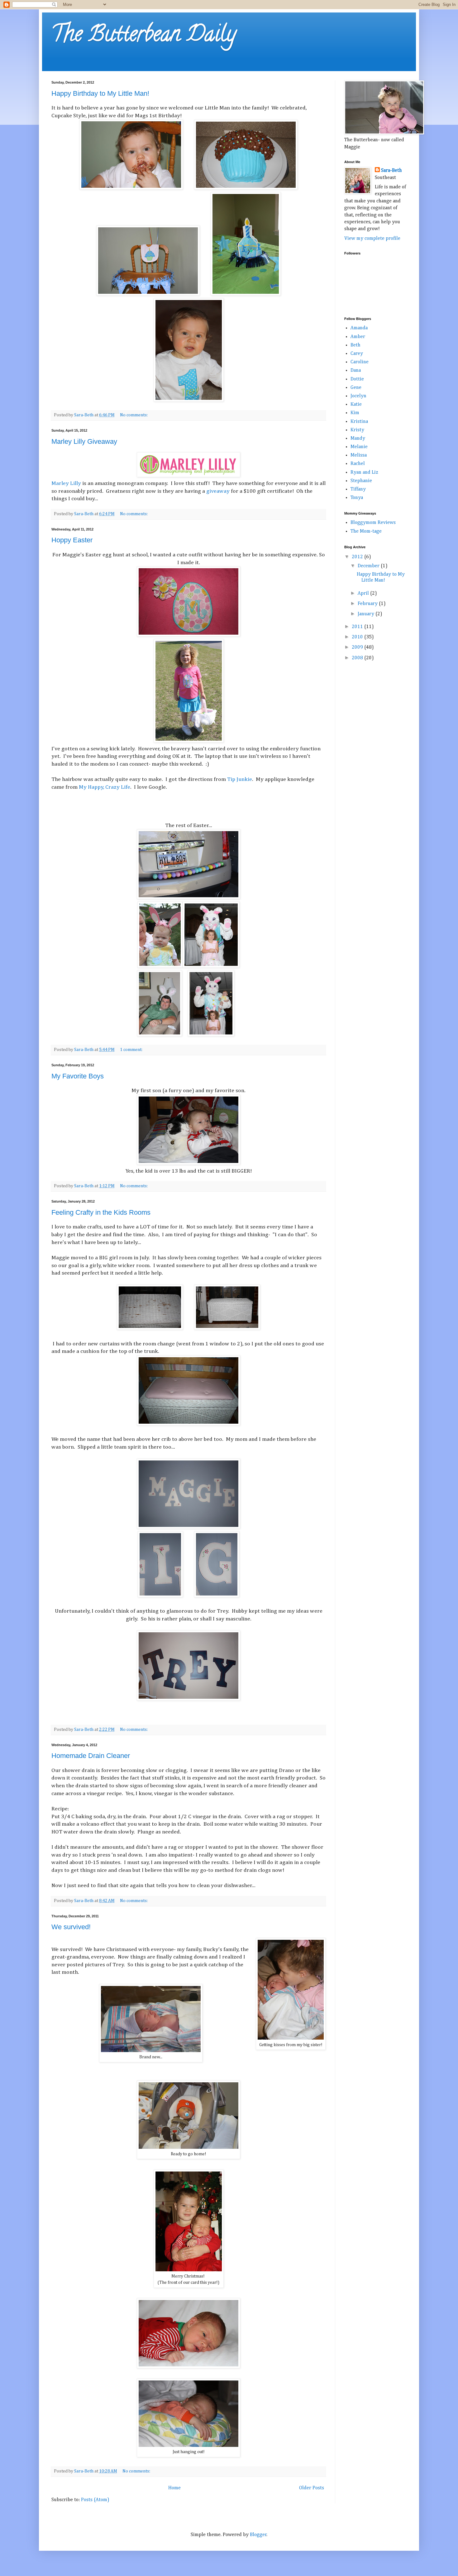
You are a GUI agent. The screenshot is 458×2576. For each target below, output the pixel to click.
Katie (356, 404)
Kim (355, 413)
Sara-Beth (391, 171)
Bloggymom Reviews (373, 523)
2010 (358, 637)
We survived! (71, 1927)
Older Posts (312, 2488)
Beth (355, 345)
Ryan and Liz (364, 472)
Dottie (357, 379)
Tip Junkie (240, 779)
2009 (358, 647)
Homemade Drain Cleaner (91, 1756)
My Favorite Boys (78, 1076)
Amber (358, 337)
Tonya (357, 498)
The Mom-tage (366, 531)
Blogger (258, 2535)
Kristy (357, 430)
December (369, 566)
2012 (358, 557)
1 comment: (132, 1050)
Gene (356, 388)
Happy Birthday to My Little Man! (100, 93)
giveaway (218, 491)
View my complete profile (372, 239)
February (368, 604)
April (364, 593)
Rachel (358, 464)
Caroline (360, 362)
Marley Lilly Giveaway (84, 441)
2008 (358, 658)
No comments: (134, 415)
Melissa (359, 455)
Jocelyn (358, 396)
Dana (356, 370)
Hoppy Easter (72, 540)
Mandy (358, 438)
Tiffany (358, 489)
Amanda (359, 328)
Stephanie (361, 481)
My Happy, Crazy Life (105, 787)
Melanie (359, 447)
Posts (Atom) (95, 2500)
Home (174, 2488)
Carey (357, 354)
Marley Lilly (66, 483)
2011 (358, 627)
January (367, 614)
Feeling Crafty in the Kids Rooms (101, 1212)
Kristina (359, 422)
